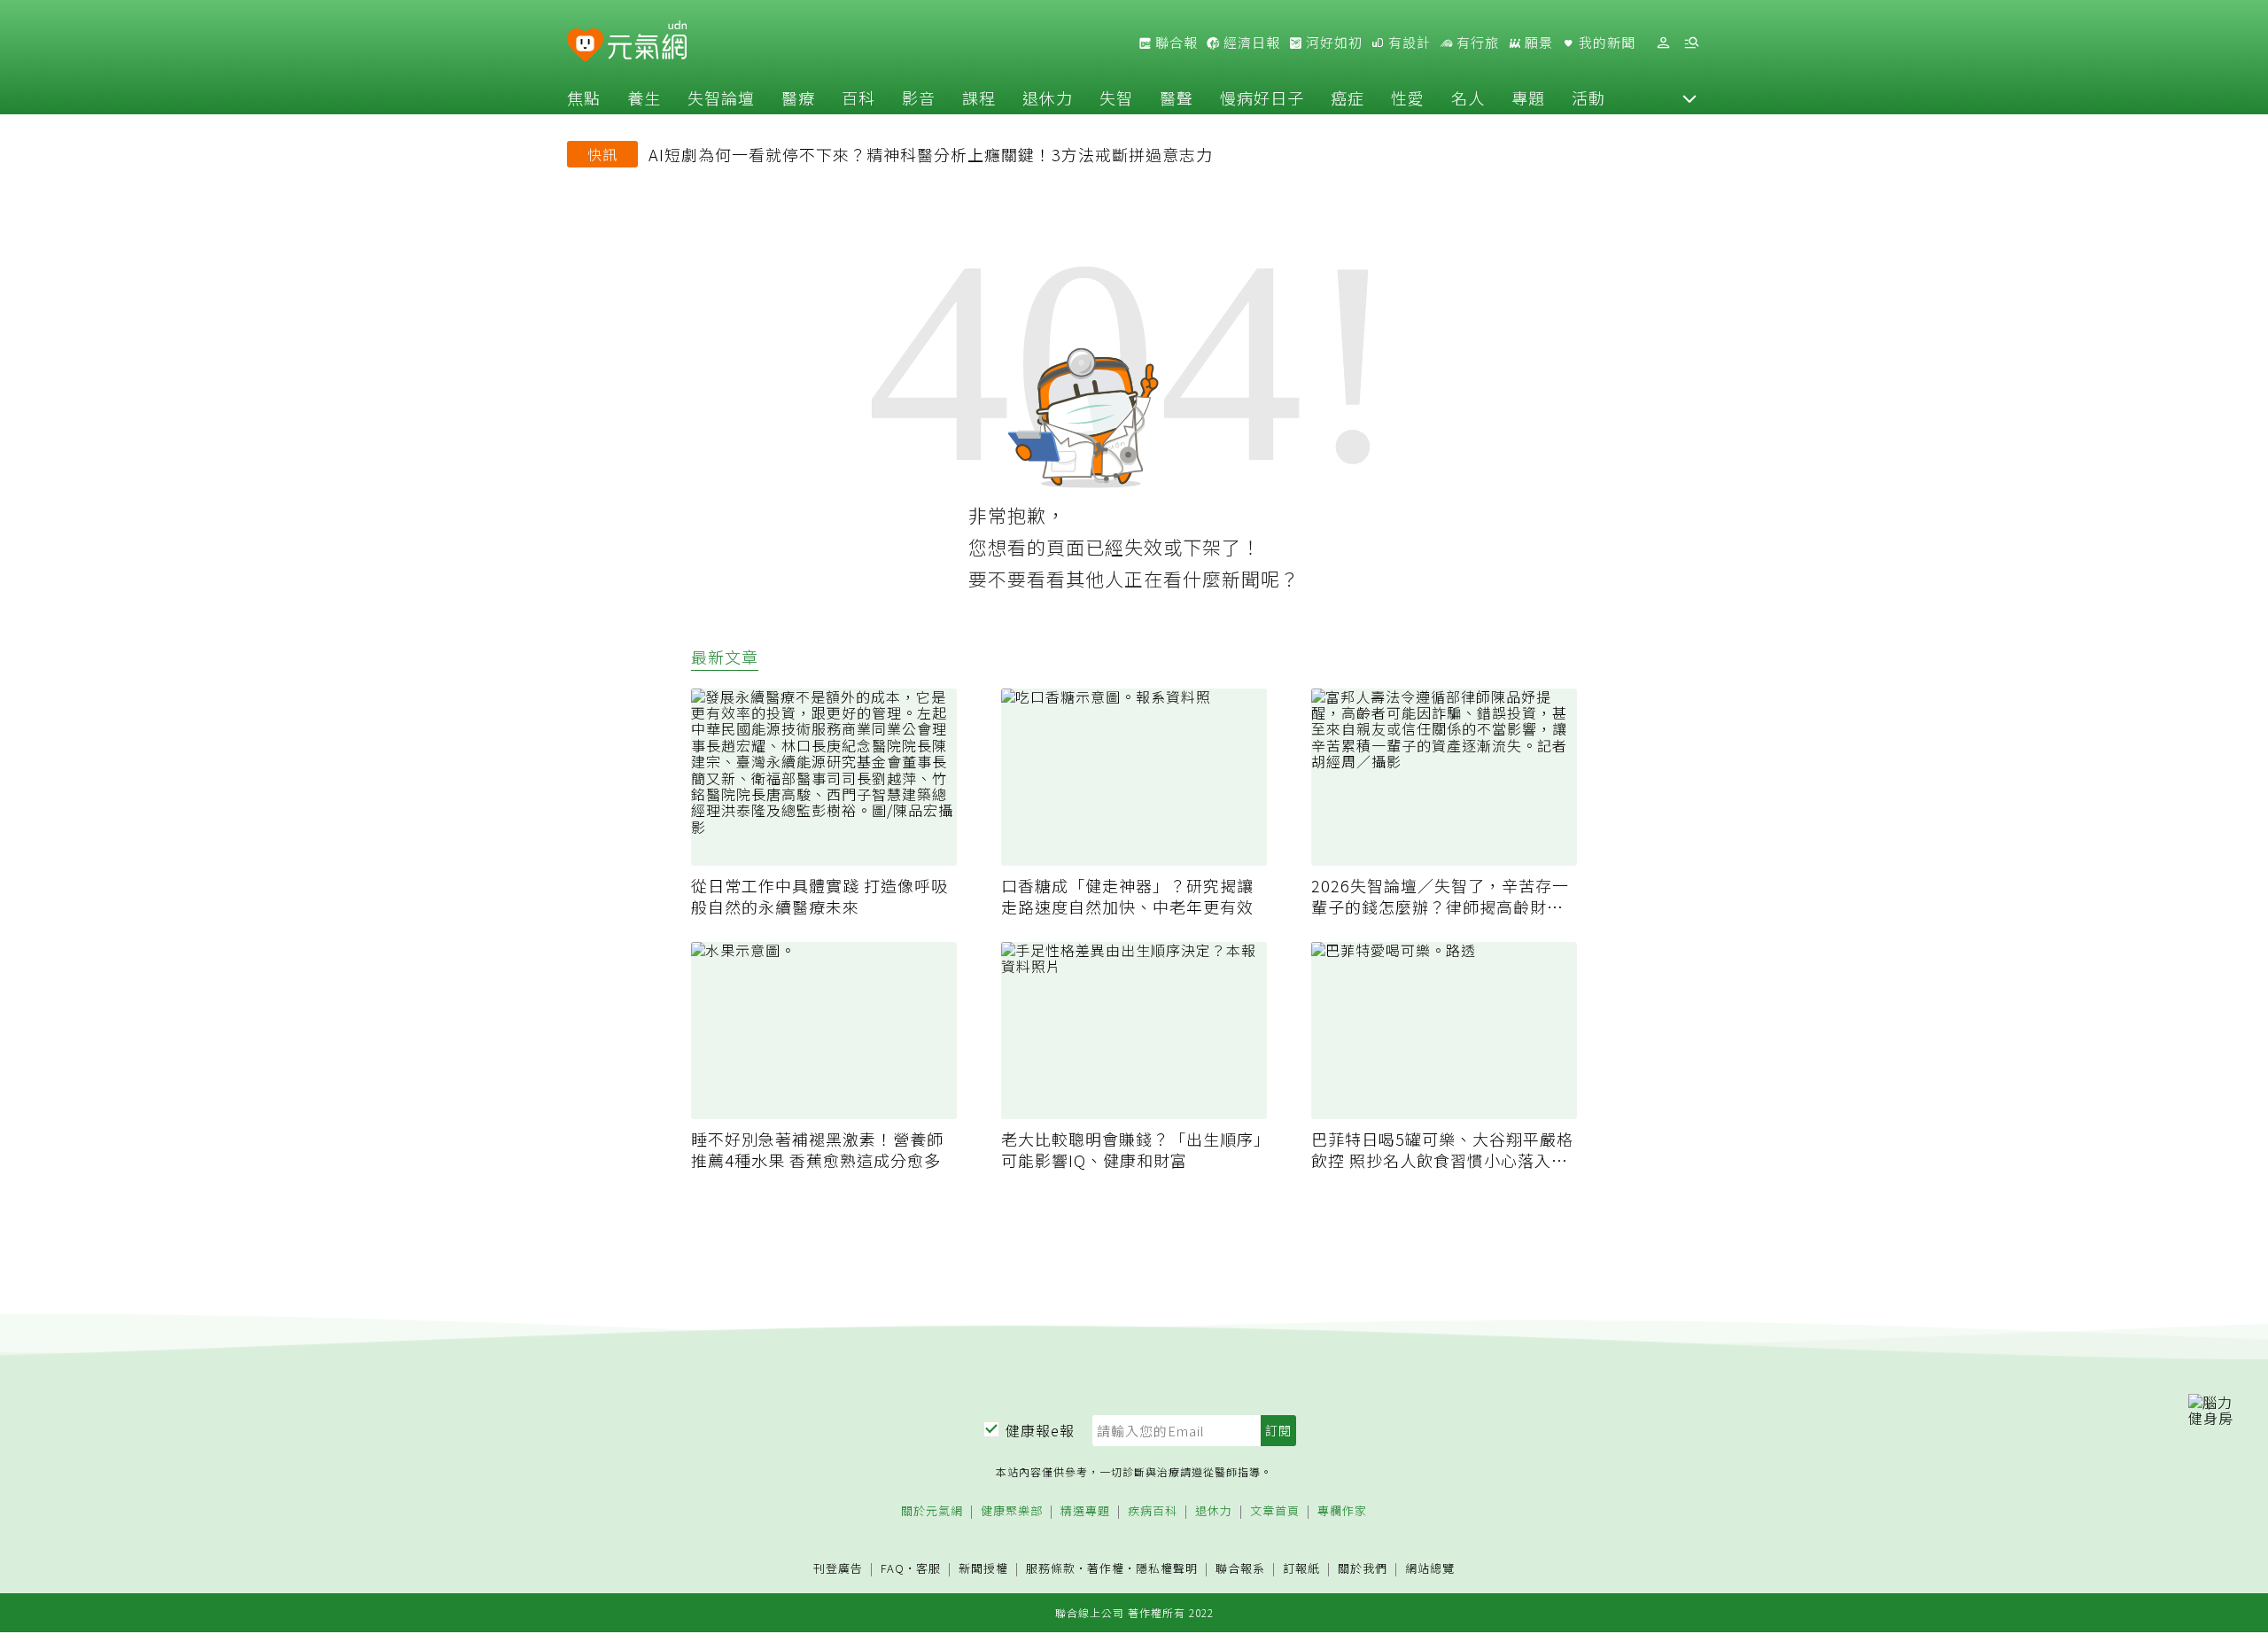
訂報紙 (1301, 1569)
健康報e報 (1040, 1430)
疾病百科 (1153, 1511)
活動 (1588, 97)
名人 (1468, 97)
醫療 (798, 97)
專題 (1528, 97)
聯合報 (1175, 43)
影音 (919, 97)
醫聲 (1177, 97)
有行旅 (1476, 43)
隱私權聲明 (1167, 1568)
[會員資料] (1663, 43)
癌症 (1348, 97)
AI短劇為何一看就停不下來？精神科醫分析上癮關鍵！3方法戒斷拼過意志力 (931, 154)
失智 (1116, 97)
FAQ (893, 1568)
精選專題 (1085, 1511)
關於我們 (1363, 1569)
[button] (1689, 97)
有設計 (1408, 43)
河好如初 (1332, 43)
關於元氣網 (932, 1511)
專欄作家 (1342, 1511)
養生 (644, 97)
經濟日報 (1250, 43)
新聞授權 (983, 1569)
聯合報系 (1240, 1569)
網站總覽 (1430, 1569)
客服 (928, 1568)
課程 (979, 97)
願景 (1537, 43)
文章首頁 (1275, 1511)
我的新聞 (1605, 43)
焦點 (584, 97)
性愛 (1408, 97)
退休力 (1048, 97)
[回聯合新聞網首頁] (585, 46)
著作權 (1106, 1568)
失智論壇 (721, 97)
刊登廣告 (838, 1569)
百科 (858, 97)
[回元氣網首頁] (647, 43)
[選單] (1691, 43)
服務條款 (1051, 1568)
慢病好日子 (1262, 97)
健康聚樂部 (1012, 1511)
